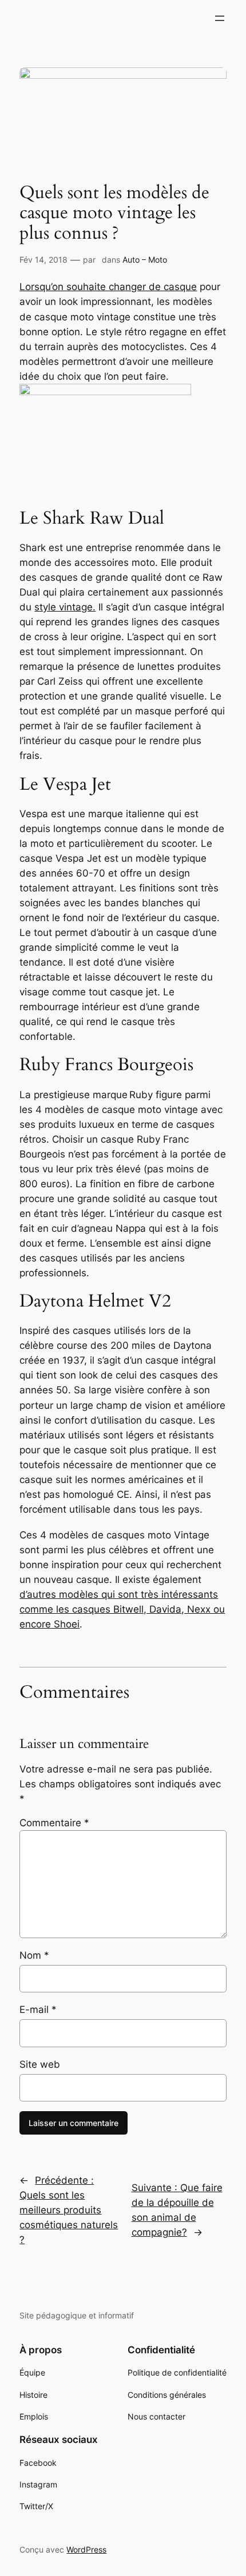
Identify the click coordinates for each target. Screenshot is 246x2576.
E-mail (38, 2010)
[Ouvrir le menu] (220, 18)
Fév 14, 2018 (43, 260)
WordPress (86, 2549)
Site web (40, 2064)
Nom (34, 1955)
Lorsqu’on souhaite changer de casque (108, 287)
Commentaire (54, 1823)
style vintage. (65, 607)
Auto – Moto (145, 260)
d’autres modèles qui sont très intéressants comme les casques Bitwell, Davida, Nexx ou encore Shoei (122, 1609)
